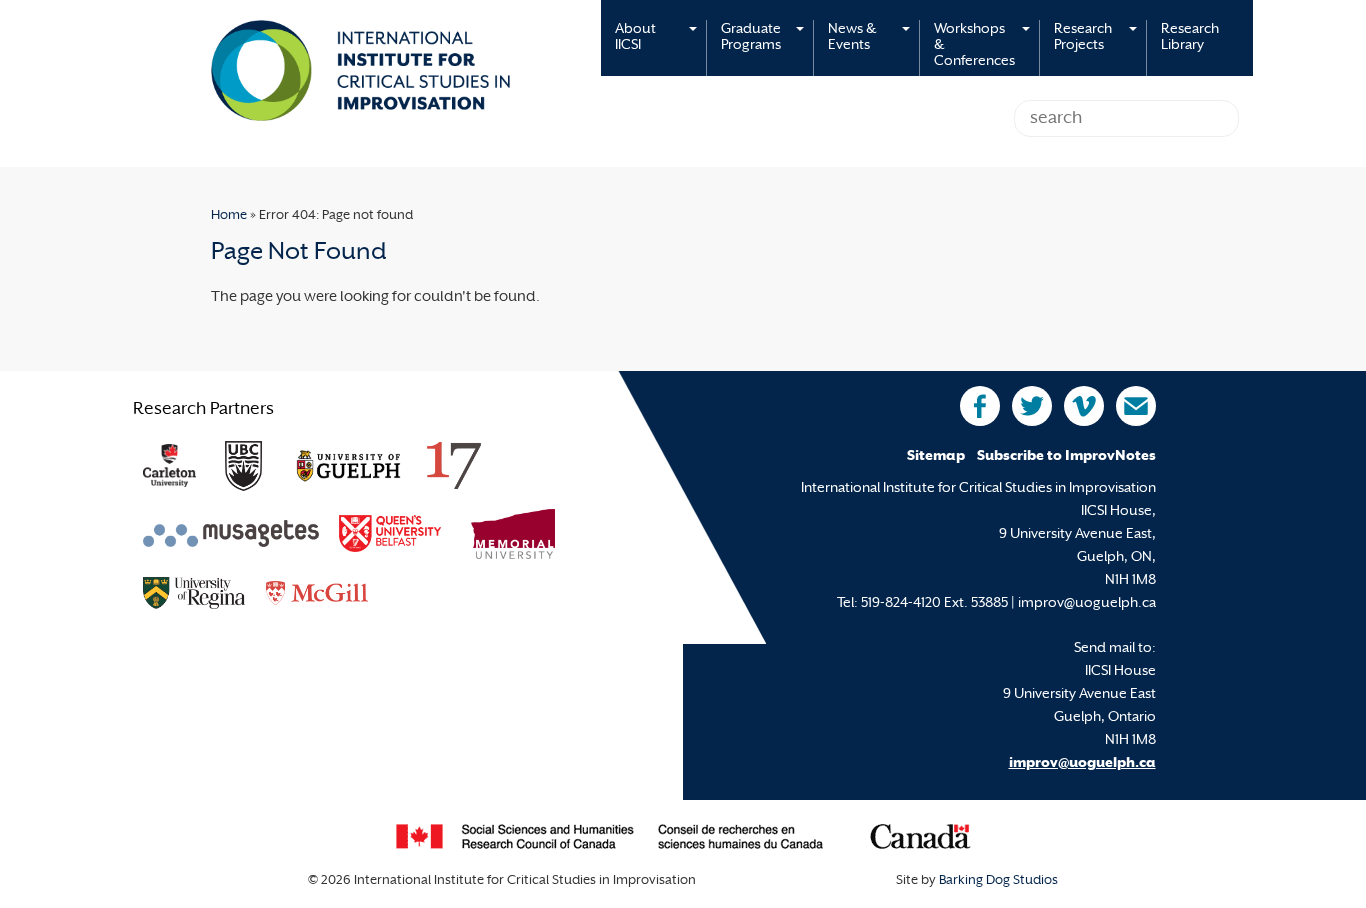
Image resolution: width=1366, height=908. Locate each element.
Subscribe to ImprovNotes (1066, 456)
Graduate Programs (751, 37)
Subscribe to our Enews (1136, 406)
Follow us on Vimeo (1084, 406)
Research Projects (1083, 37)
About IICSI (635, 37)
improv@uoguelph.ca (1082, 763)
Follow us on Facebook (980, 406)
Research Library (1190, 37)
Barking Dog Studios (998, 881)
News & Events (852, 37)
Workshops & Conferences (974, 45)
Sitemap (936, 456)
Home (229, 216)
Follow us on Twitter (1032, 406)
